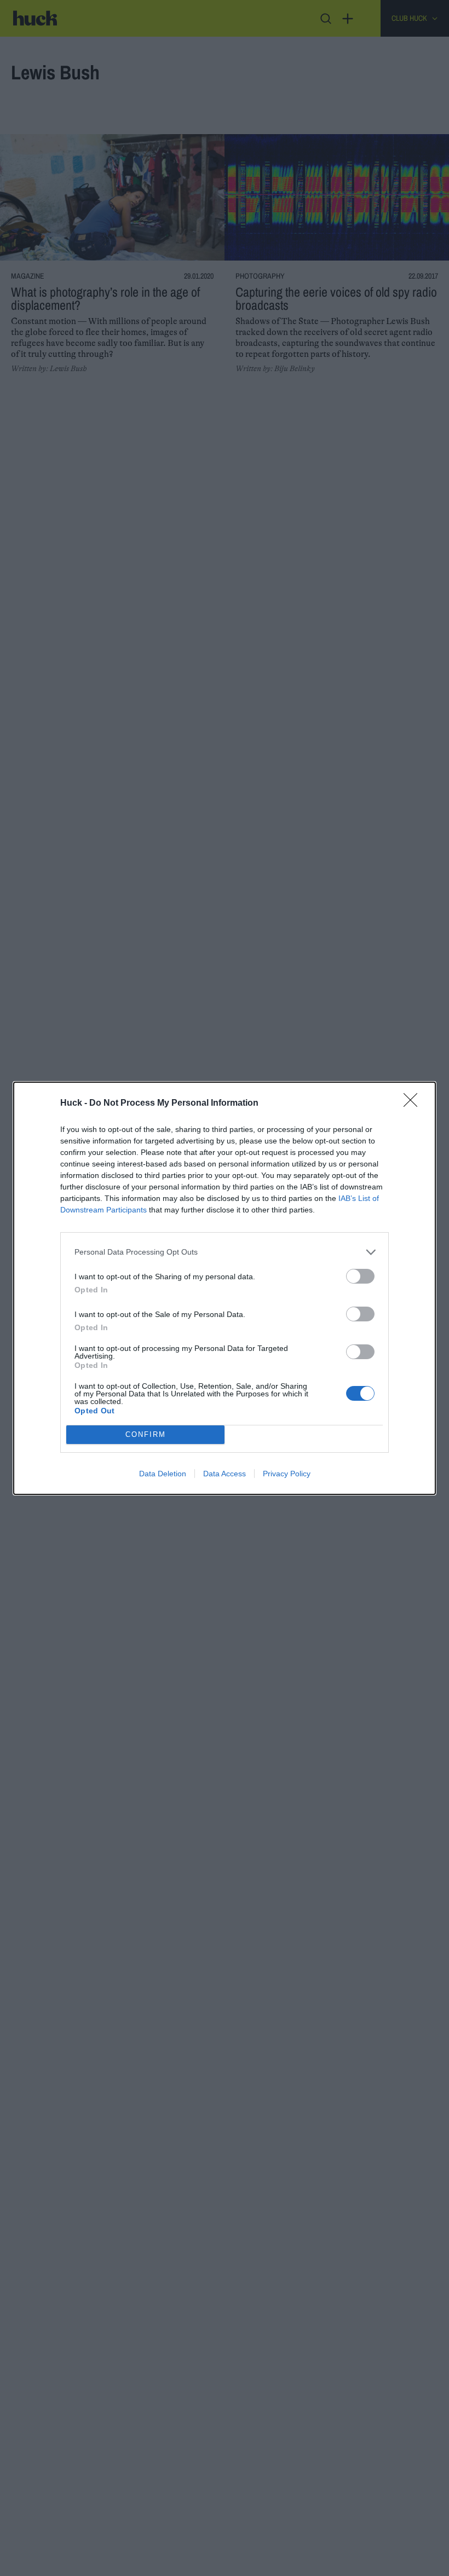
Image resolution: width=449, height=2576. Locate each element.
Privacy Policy (287, 1474)
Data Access (225, 1474)
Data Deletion (163, 1474)
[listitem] (225, 1252)
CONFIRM (146, 1434)
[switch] (360, 1276)
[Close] (414, 1104)
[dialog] (225, 1288)
